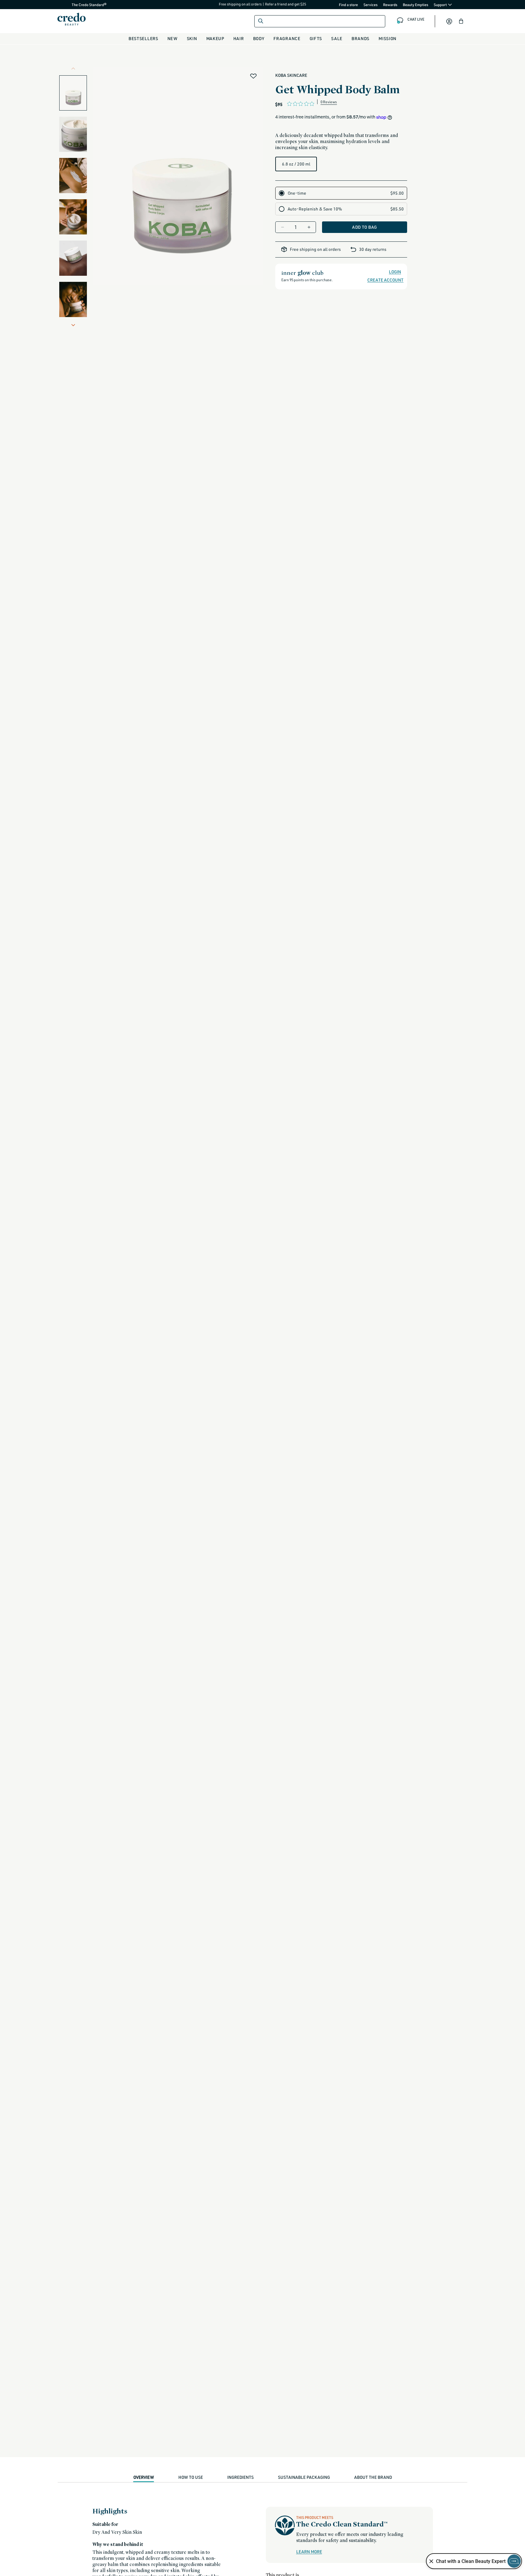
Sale (337, 38)
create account (385, 280)
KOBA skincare (291, 75)
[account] (449, 21)
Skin (192, 38)
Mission (388, 38)
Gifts (316, 38)
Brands (360, 38)
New (173, 38)
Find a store (349, 5)
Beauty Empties (416, 5)
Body (259, 38)
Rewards (390, 5)
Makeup (215, 38)
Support (441, 5)
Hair (239, 38)
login (395, 272)
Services (371, 5)
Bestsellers (143, 38)
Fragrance (287, 38)
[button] (461, 21)
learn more (309, 2552)
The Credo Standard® (79, 5)
